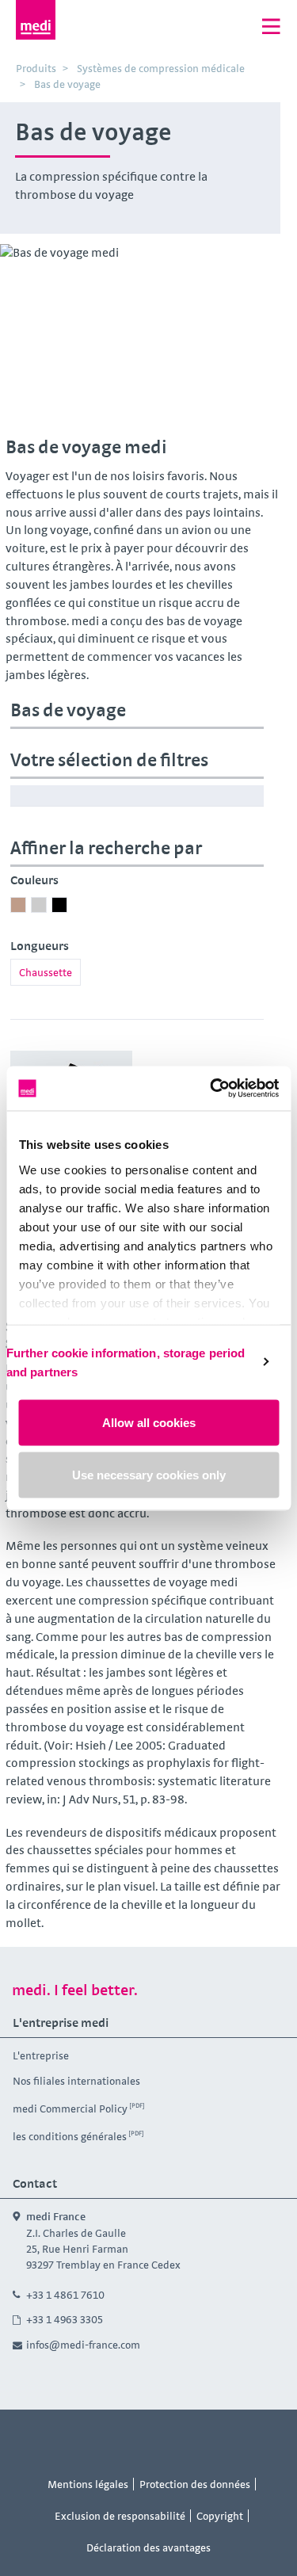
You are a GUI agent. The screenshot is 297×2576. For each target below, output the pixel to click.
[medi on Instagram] (149, 2439)
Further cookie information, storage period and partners (126, 1362)
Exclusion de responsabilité (120, 2516)
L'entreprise (41, 2055)
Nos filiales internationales (76, 2081)
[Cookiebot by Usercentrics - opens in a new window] (211, 1088)
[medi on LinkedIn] (185, 2439)
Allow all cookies (149, 1423)
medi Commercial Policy (70, 2109)
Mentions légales (88, 2484)
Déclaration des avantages (148, 2547)
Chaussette (46, 972)
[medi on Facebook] (113, 2439)
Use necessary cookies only (149, 1474)
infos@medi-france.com (83, 2345)
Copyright (220, 2516)
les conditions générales (70, 2136)
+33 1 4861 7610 (65, 2295)
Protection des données (195, 2484)
